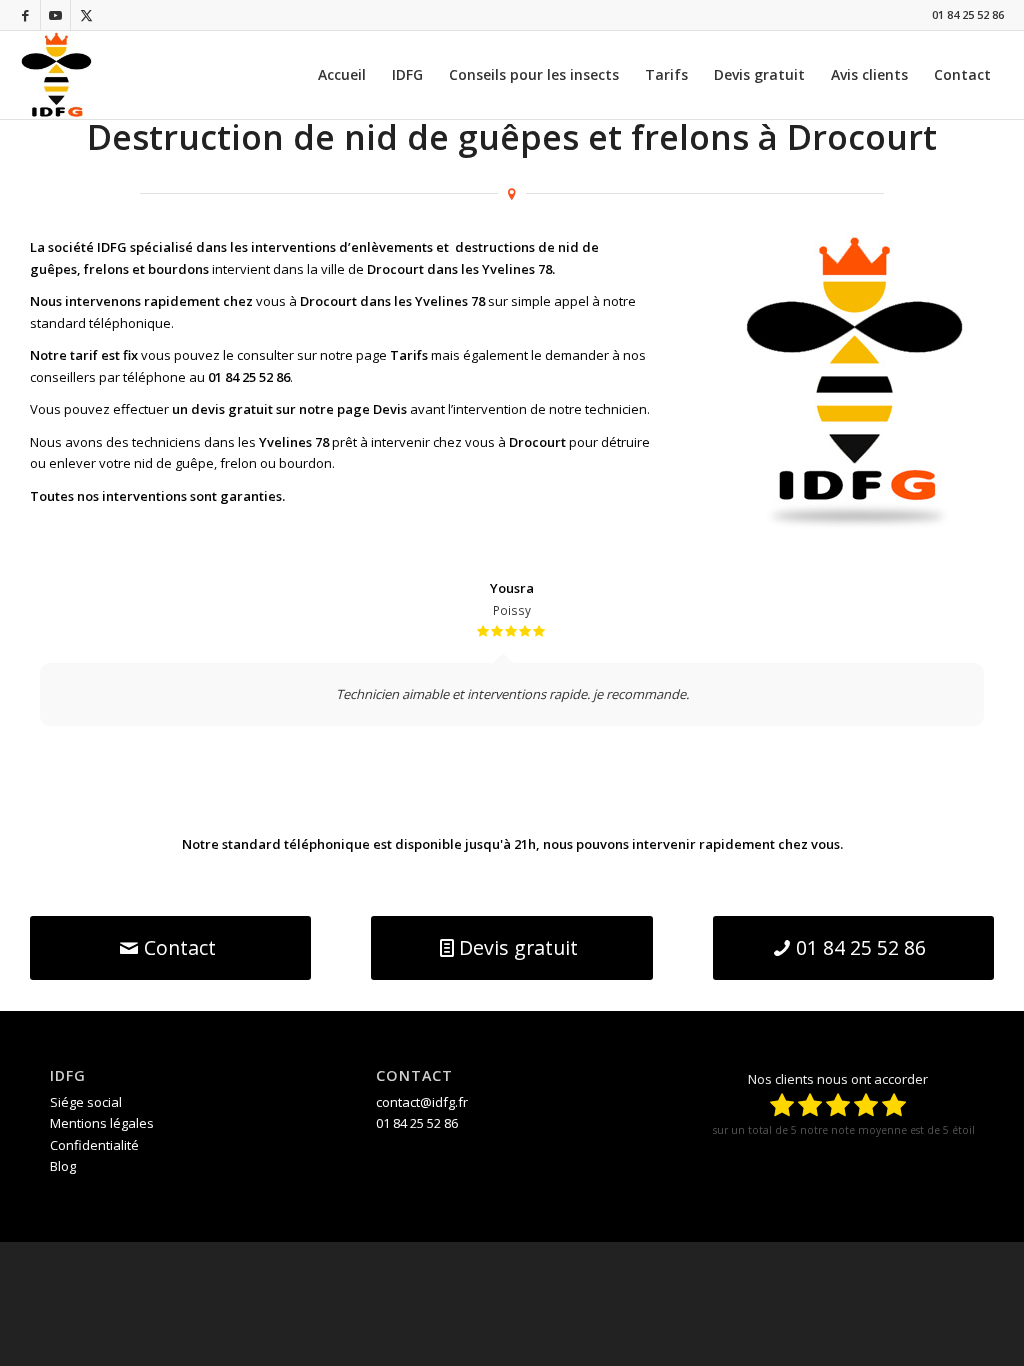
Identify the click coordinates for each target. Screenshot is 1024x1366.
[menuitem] (342, 75)
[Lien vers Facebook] (25, 15)
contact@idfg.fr (422, 1102)
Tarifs (409, 355)
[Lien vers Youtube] (55, 15)
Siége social (86, 1102)
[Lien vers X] (86, 15)
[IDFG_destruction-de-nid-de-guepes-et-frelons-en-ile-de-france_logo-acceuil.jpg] (55, 75)
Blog (63, 1166)
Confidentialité (94, 1145)
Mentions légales (102, 1123)
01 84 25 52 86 (968, 14)
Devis (390, 409)
